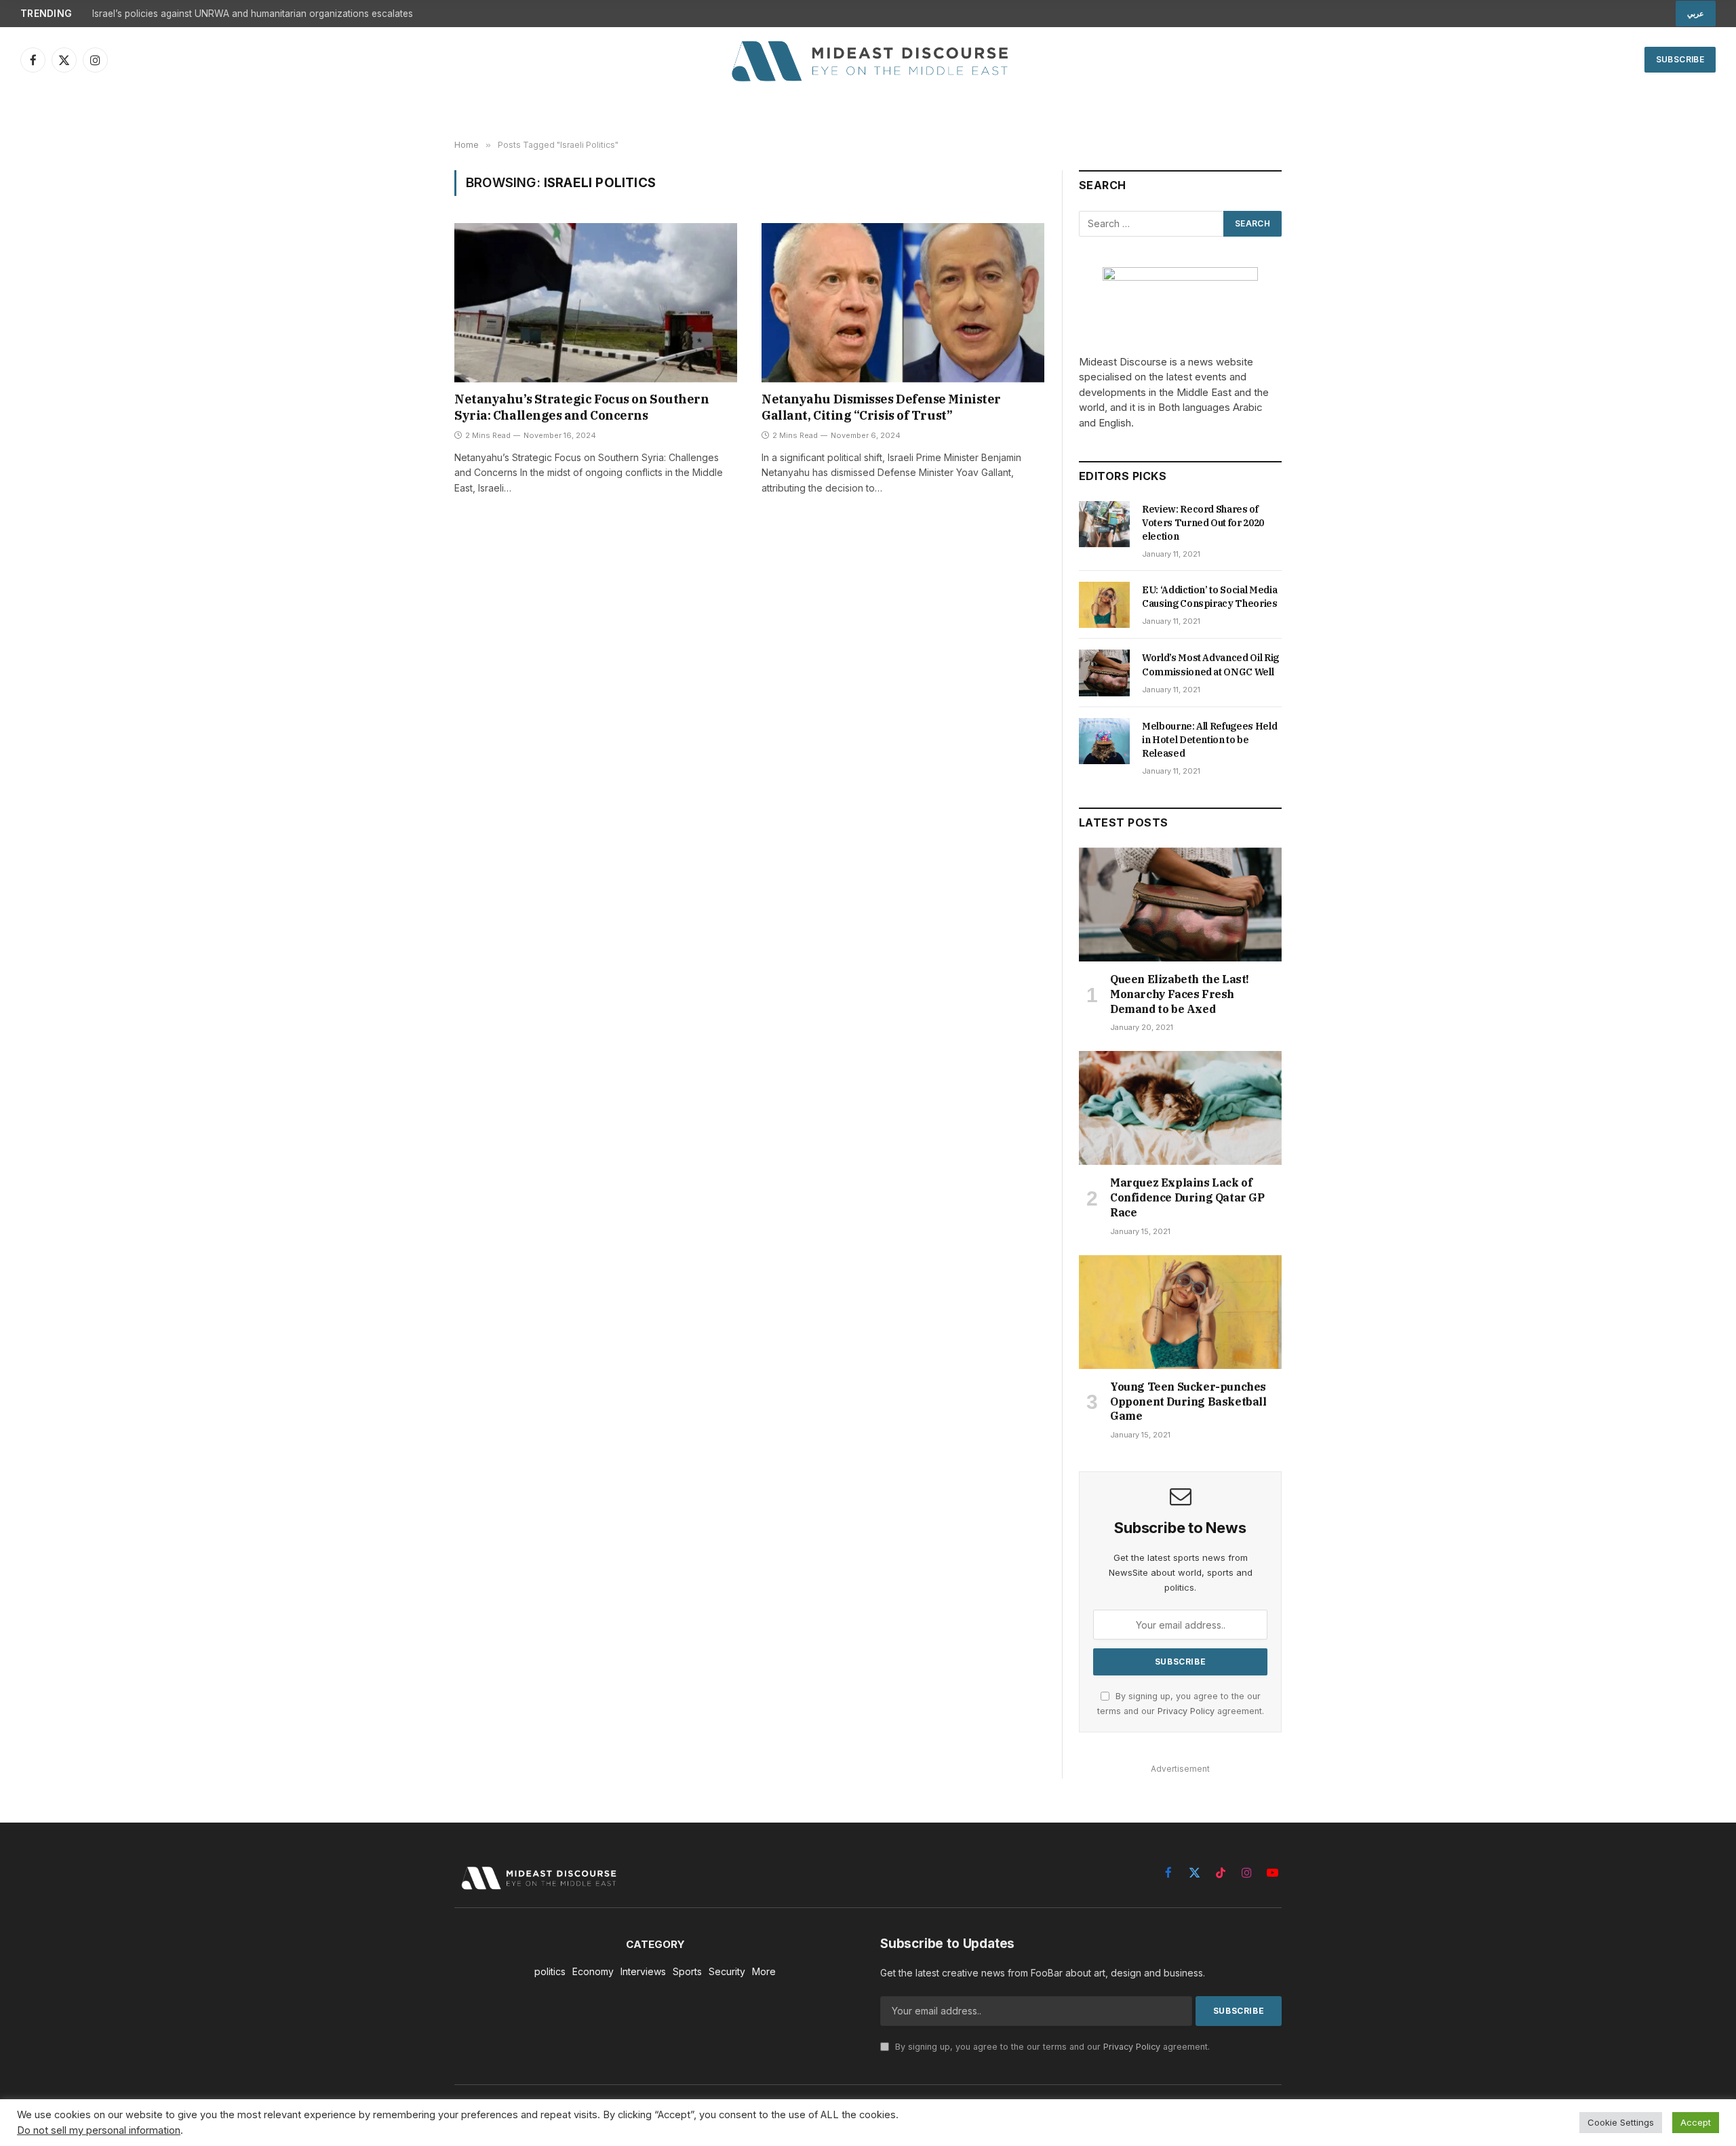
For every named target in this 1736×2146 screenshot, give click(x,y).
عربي (1696, 14)
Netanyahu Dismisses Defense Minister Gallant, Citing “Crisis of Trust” (881, 407)
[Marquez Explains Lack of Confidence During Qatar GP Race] (1180, 1108)
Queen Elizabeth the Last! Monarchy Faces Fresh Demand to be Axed (1180, 994)
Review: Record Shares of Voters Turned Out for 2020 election (1203, 523)
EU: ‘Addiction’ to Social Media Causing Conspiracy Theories (1210, 597)
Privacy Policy (1186, 1711)
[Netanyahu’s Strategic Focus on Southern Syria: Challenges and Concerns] (596, 302)
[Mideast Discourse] (868, 60)
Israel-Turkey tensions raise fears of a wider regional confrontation (239, 14)
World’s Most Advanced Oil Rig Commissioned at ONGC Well (1210, 664)
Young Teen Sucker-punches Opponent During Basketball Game (1188, 1402)
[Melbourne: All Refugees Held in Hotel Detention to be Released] (1104, 741)
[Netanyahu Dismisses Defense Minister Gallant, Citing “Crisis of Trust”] (903, 302)
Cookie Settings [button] (1621, 2122)
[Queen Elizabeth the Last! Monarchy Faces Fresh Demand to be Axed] (1180, 905)
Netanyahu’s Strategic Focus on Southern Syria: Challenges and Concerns (581, 407)
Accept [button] (1696, 2122)
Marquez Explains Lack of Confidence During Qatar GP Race (1187, 1197)
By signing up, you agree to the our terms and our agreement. (1051, 2047)
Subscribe (1680, 59)
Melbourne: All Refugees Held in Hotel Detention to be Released (1209, 740)
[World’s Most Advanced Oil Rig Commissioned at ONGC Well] (1104, 673)
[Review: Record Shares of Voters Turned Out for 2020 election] (1104, 524)
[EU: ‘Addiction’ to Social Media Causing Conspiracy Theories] (1104, 605)
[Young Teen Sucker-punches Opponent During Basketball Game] (1180, 1312)
